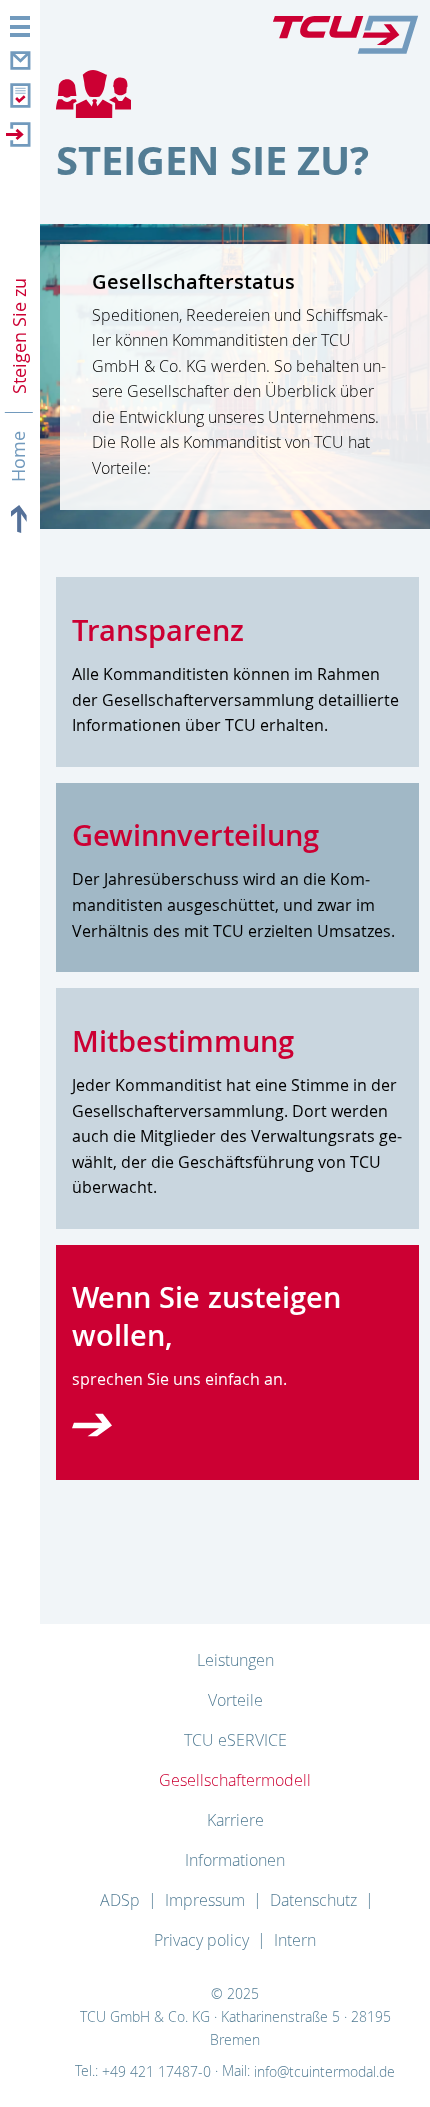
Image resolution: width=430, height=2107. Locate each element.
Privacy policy (201, 1940)
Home (19, 457)
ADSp (120, 1900)
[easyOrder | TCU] (18, 96)
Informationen (235, 1860)
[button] (20, 26)
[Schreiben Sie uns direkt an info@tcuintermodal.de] (92, 1425)
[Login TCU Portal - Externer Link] (18, 134)
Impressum (205, 1900)
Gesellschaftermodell (235, 1780)
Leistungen (235, 1660)
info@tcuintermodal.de (324, 2071)
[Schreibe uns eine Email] (18, 57)
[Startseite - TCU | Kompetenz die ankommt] (346, 29)
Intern (295, 1940)
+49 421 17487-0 (156, 2071)
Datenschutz (313, 1900)
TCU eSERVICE (235, 1740)
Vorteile (235, 1700)
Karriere (235, 1820)
